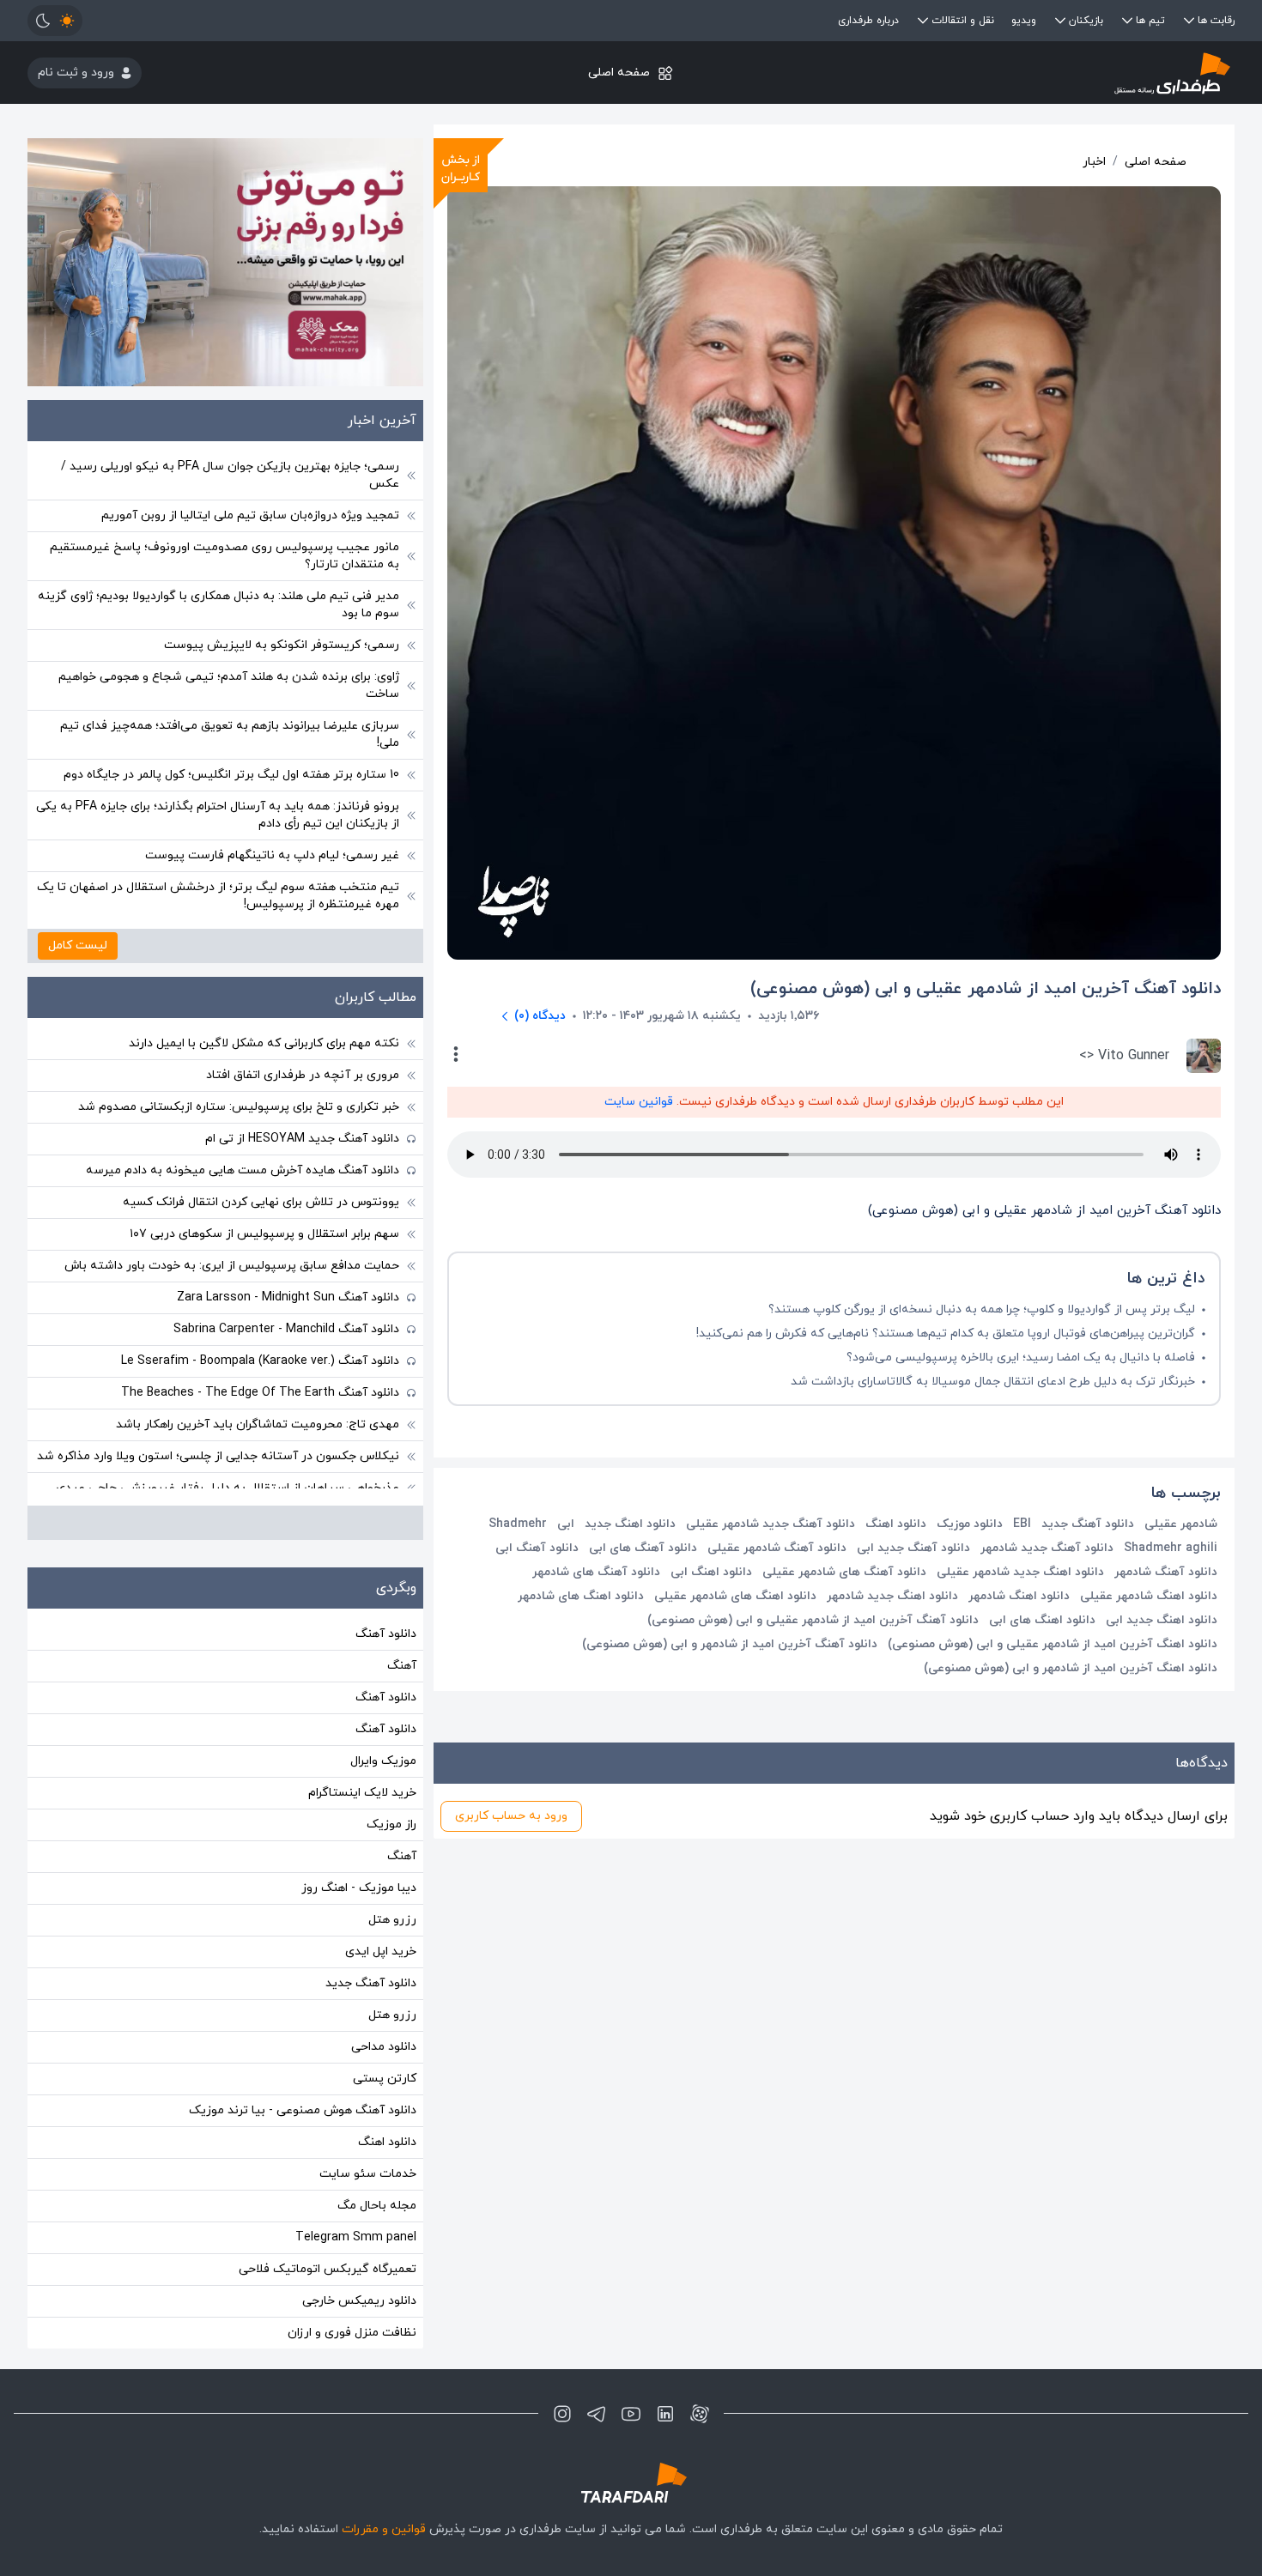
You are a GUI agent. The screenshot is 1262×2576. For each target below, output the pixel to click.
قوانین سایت (639, 1102)
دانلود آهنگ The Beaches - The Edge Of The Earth (260, 1393)
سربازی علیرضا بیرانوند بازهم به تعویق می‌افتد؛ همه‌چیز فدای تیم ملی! (230, 734)
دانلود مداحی (384, 2047)
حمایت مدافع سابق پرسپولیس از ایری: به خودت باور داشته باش (232, 1266)
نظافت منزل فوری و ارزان (352, 2333)
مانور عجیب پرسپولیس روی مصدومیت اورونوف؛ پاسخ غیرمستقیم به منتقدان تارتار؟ (224, 556)
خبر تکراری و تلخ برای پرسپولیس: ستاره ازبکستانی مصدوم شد (239, 1107)
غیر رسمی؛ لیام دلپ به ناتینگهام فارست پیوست (272, 855)
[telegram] (597, 2414)
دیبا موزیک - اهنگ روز (359, 1888)
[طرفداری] (1033, 73)
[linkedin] (665, 2414)
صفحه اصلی (619, 73)
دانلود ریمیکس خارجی (359, 2301)
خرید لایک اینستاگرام (362, 1793)
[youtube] (631, 2414)
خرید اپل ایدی (381, 1952)
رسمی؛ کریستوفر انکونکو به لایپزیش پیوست (282, 645)
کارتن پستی (385, 2079)
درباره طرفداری (868, 21)
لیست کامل (78, 946)
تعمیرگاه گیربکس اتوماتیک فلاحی (328, 2269)
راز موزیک (391, 1824)
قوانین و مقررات (384, 2529)
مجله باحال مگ (377, 2206)
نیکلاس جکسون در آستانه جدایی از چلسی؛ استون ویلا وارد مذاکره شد (218, 1456)
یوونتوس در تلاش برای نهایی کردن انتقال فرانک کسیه (261, 1202)
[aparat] (700, 2414)
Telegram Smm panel (356, 2237)
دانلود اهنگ (387, 2142)
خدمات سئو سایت (368, 2174)
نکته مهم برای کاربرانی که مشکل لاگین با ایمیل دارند (264, 1043)
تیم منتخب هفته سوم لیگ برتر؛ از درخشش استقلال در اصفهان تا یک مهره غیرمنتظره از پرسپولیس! (218, 896)
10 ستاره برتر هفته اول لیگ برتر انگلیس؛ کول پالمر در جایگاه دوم (231, 775)
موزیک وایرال (383, 1761)
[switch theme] (55, 21)
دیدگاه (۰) (540, 1016)
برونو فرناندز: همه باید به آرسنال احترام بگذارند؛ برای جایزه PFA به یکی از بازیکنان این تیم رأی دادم (218, 815)
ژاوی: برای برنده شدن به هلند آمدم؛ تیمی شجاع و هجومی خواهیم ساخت (229, 685)
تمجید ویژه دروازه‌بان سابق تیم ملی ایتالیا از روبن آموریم (250, 515)
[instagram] (562, 2414)
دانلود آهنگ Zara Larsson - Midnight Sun (288, 1297)
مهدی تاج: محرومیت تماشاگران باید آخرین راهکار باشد (258, 1424)
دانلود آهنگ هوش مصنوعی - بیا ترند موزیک (303, 2110)
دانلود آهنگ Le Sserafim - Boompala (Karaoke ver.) (260, 1361)
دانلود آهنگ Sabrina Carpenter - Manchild (286, 1329)
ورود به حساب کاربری (511, 1816)
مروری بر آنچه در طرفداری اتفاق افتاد (303, 1075)
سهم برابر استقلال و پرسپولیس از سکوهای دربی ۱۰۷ (264, 1234)
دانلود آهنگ (386, 1634)
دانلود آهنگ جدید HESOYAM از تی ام (302, 1139)
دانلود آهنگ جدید (371, 1983)
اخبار (1094, 162)
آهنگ (402, 1666)
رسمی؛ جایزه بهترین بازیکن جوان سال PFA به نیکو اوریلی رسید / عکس (230, 475)
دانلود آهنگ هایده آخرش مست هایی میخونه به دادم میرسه (243, 1170)
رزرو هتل (392, 1920)
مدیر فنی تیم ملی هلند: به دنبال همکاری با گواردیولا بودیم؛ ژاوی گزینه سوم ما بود (218, 605)
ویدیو (1024, 21)
